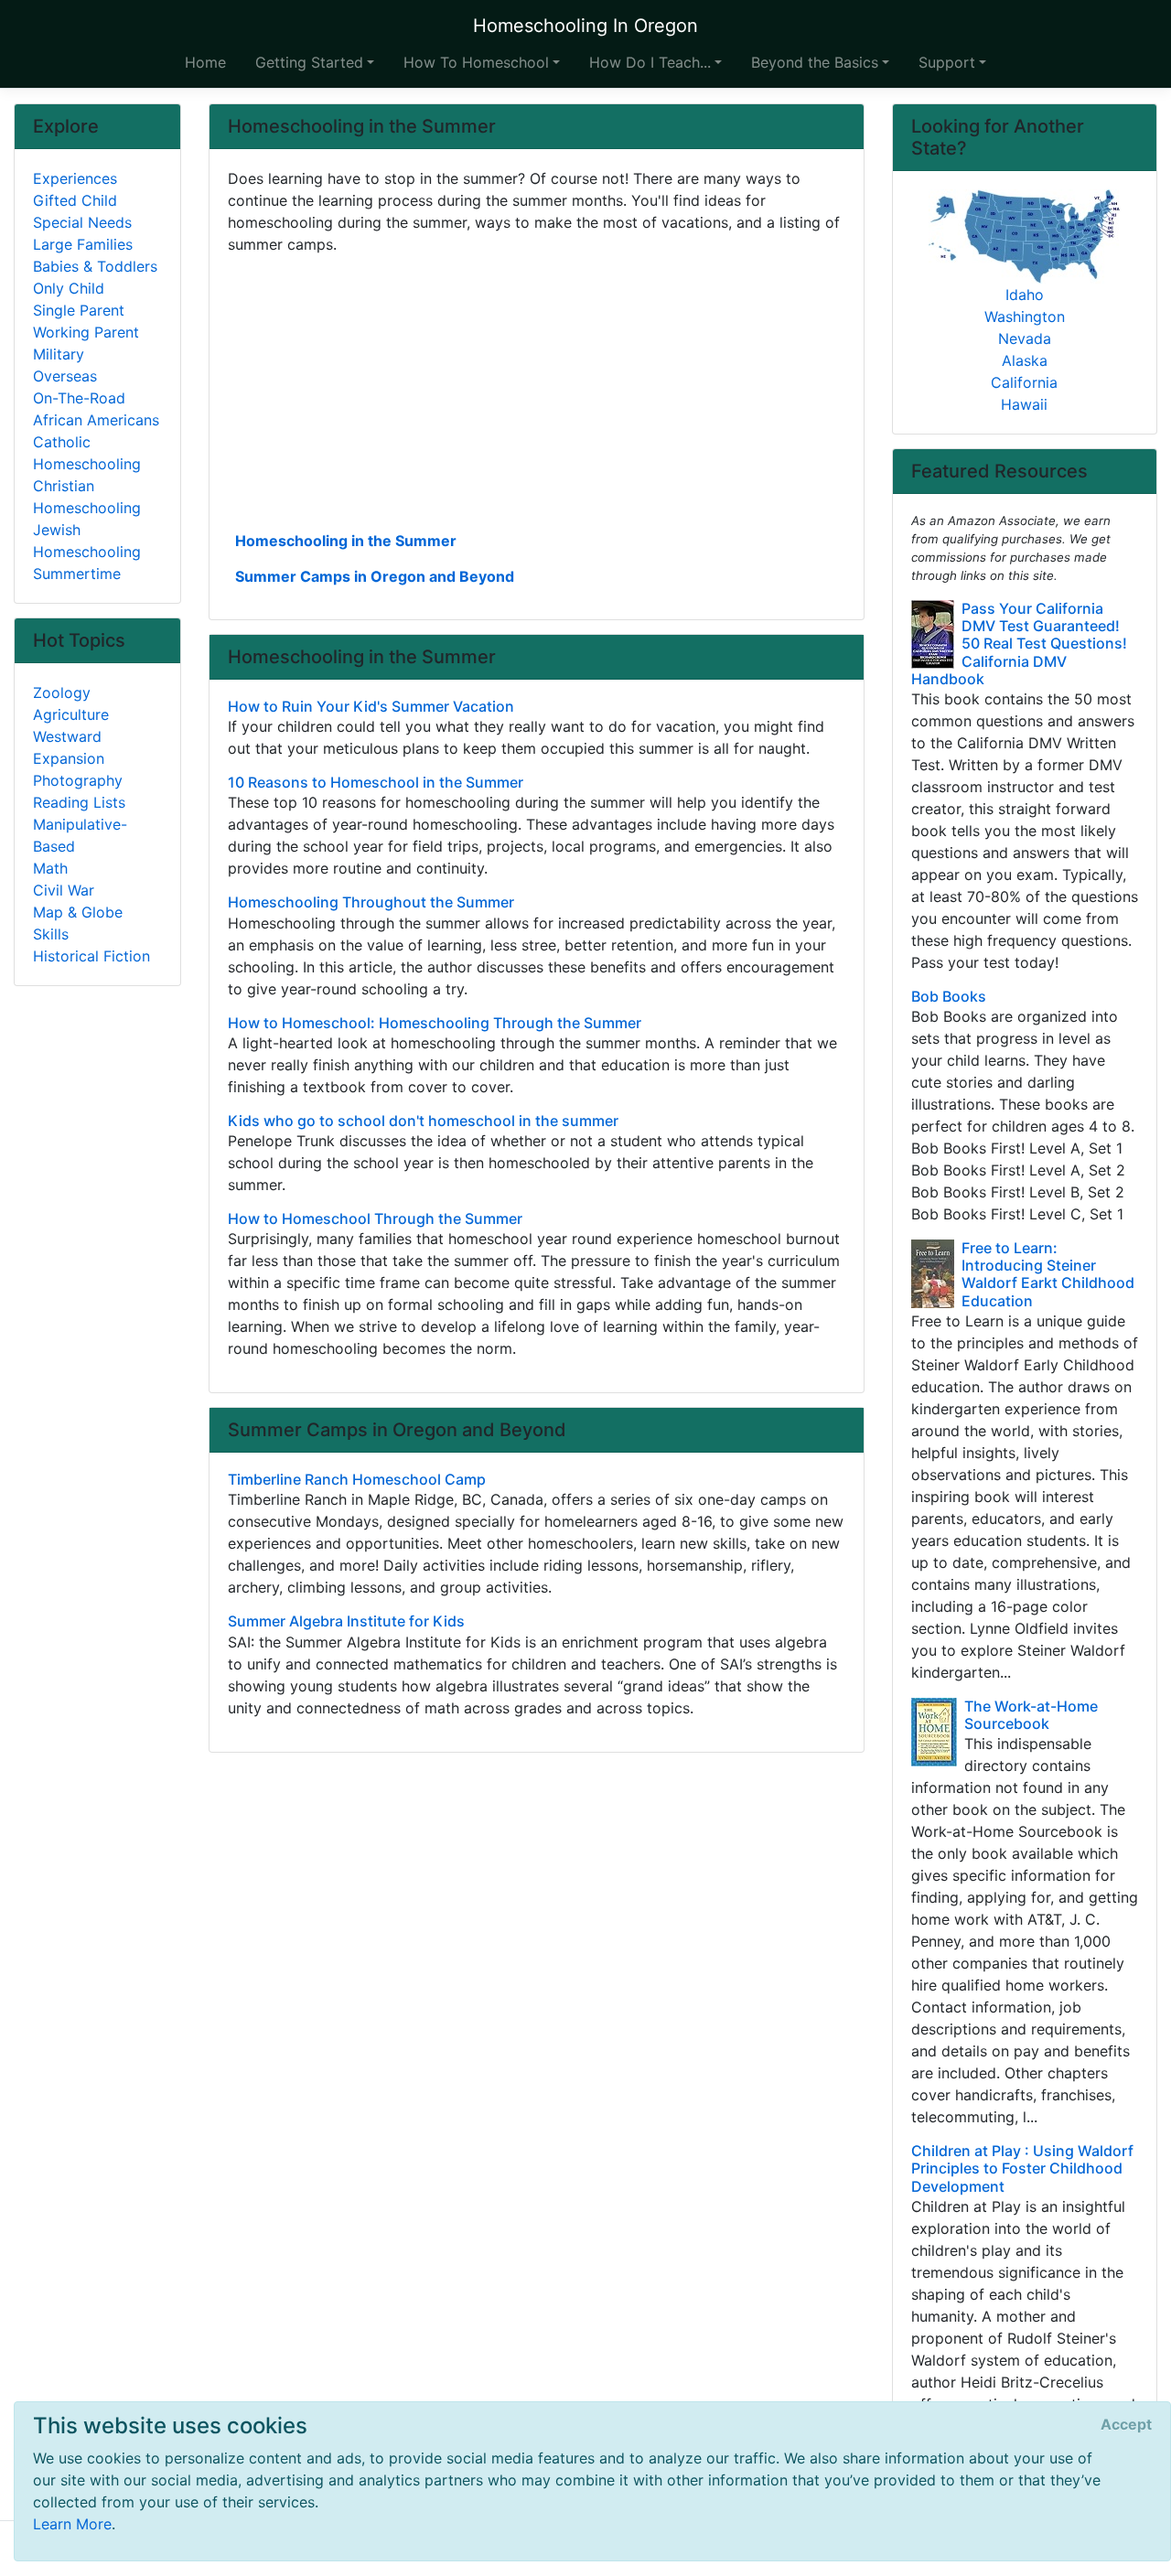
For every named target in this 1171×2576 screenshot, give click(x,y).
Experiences (75, 178)
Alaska (1025, 360)
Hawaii (1024, 404)
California (1024, 382)
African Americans (96, 420)
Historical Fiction (91, 956)
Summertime (77, 574)
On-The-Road (79, 398)
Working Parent (86, 332)
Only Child (69, 288)
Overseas (65, 376)
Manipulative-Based (80, 835)
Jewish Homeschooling (87, 541)
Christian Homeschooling (87, 497)
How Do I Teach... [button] (650, 62)
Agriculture (71, 714)
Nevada (1025, 338)
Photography (78, 780)
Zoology (62, 692)
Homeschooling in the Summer (346, 541)
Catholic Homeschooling (87, 453)
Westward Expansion (69, 747)
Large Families (83, 244)
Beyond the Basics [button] (815, 62)
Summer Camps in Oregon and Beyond (375, 576)
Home (205, 62)
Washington (1025, 317)
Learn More (72, 2524)
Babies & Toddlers (95, 266)
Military (59, 354)
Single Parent (79, 310)
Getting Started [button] (309, 62)
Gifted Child (75, 200)
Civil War (64, 890)
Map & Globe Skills (78, 923)
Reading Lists (79, 802)
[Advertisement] (537, 391)
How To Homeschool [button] (476, 62)
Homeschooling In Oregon (585, 26)
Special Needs (82, 222)
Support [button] (947, 62)
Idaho (1025, 295)
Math (50, 868)
